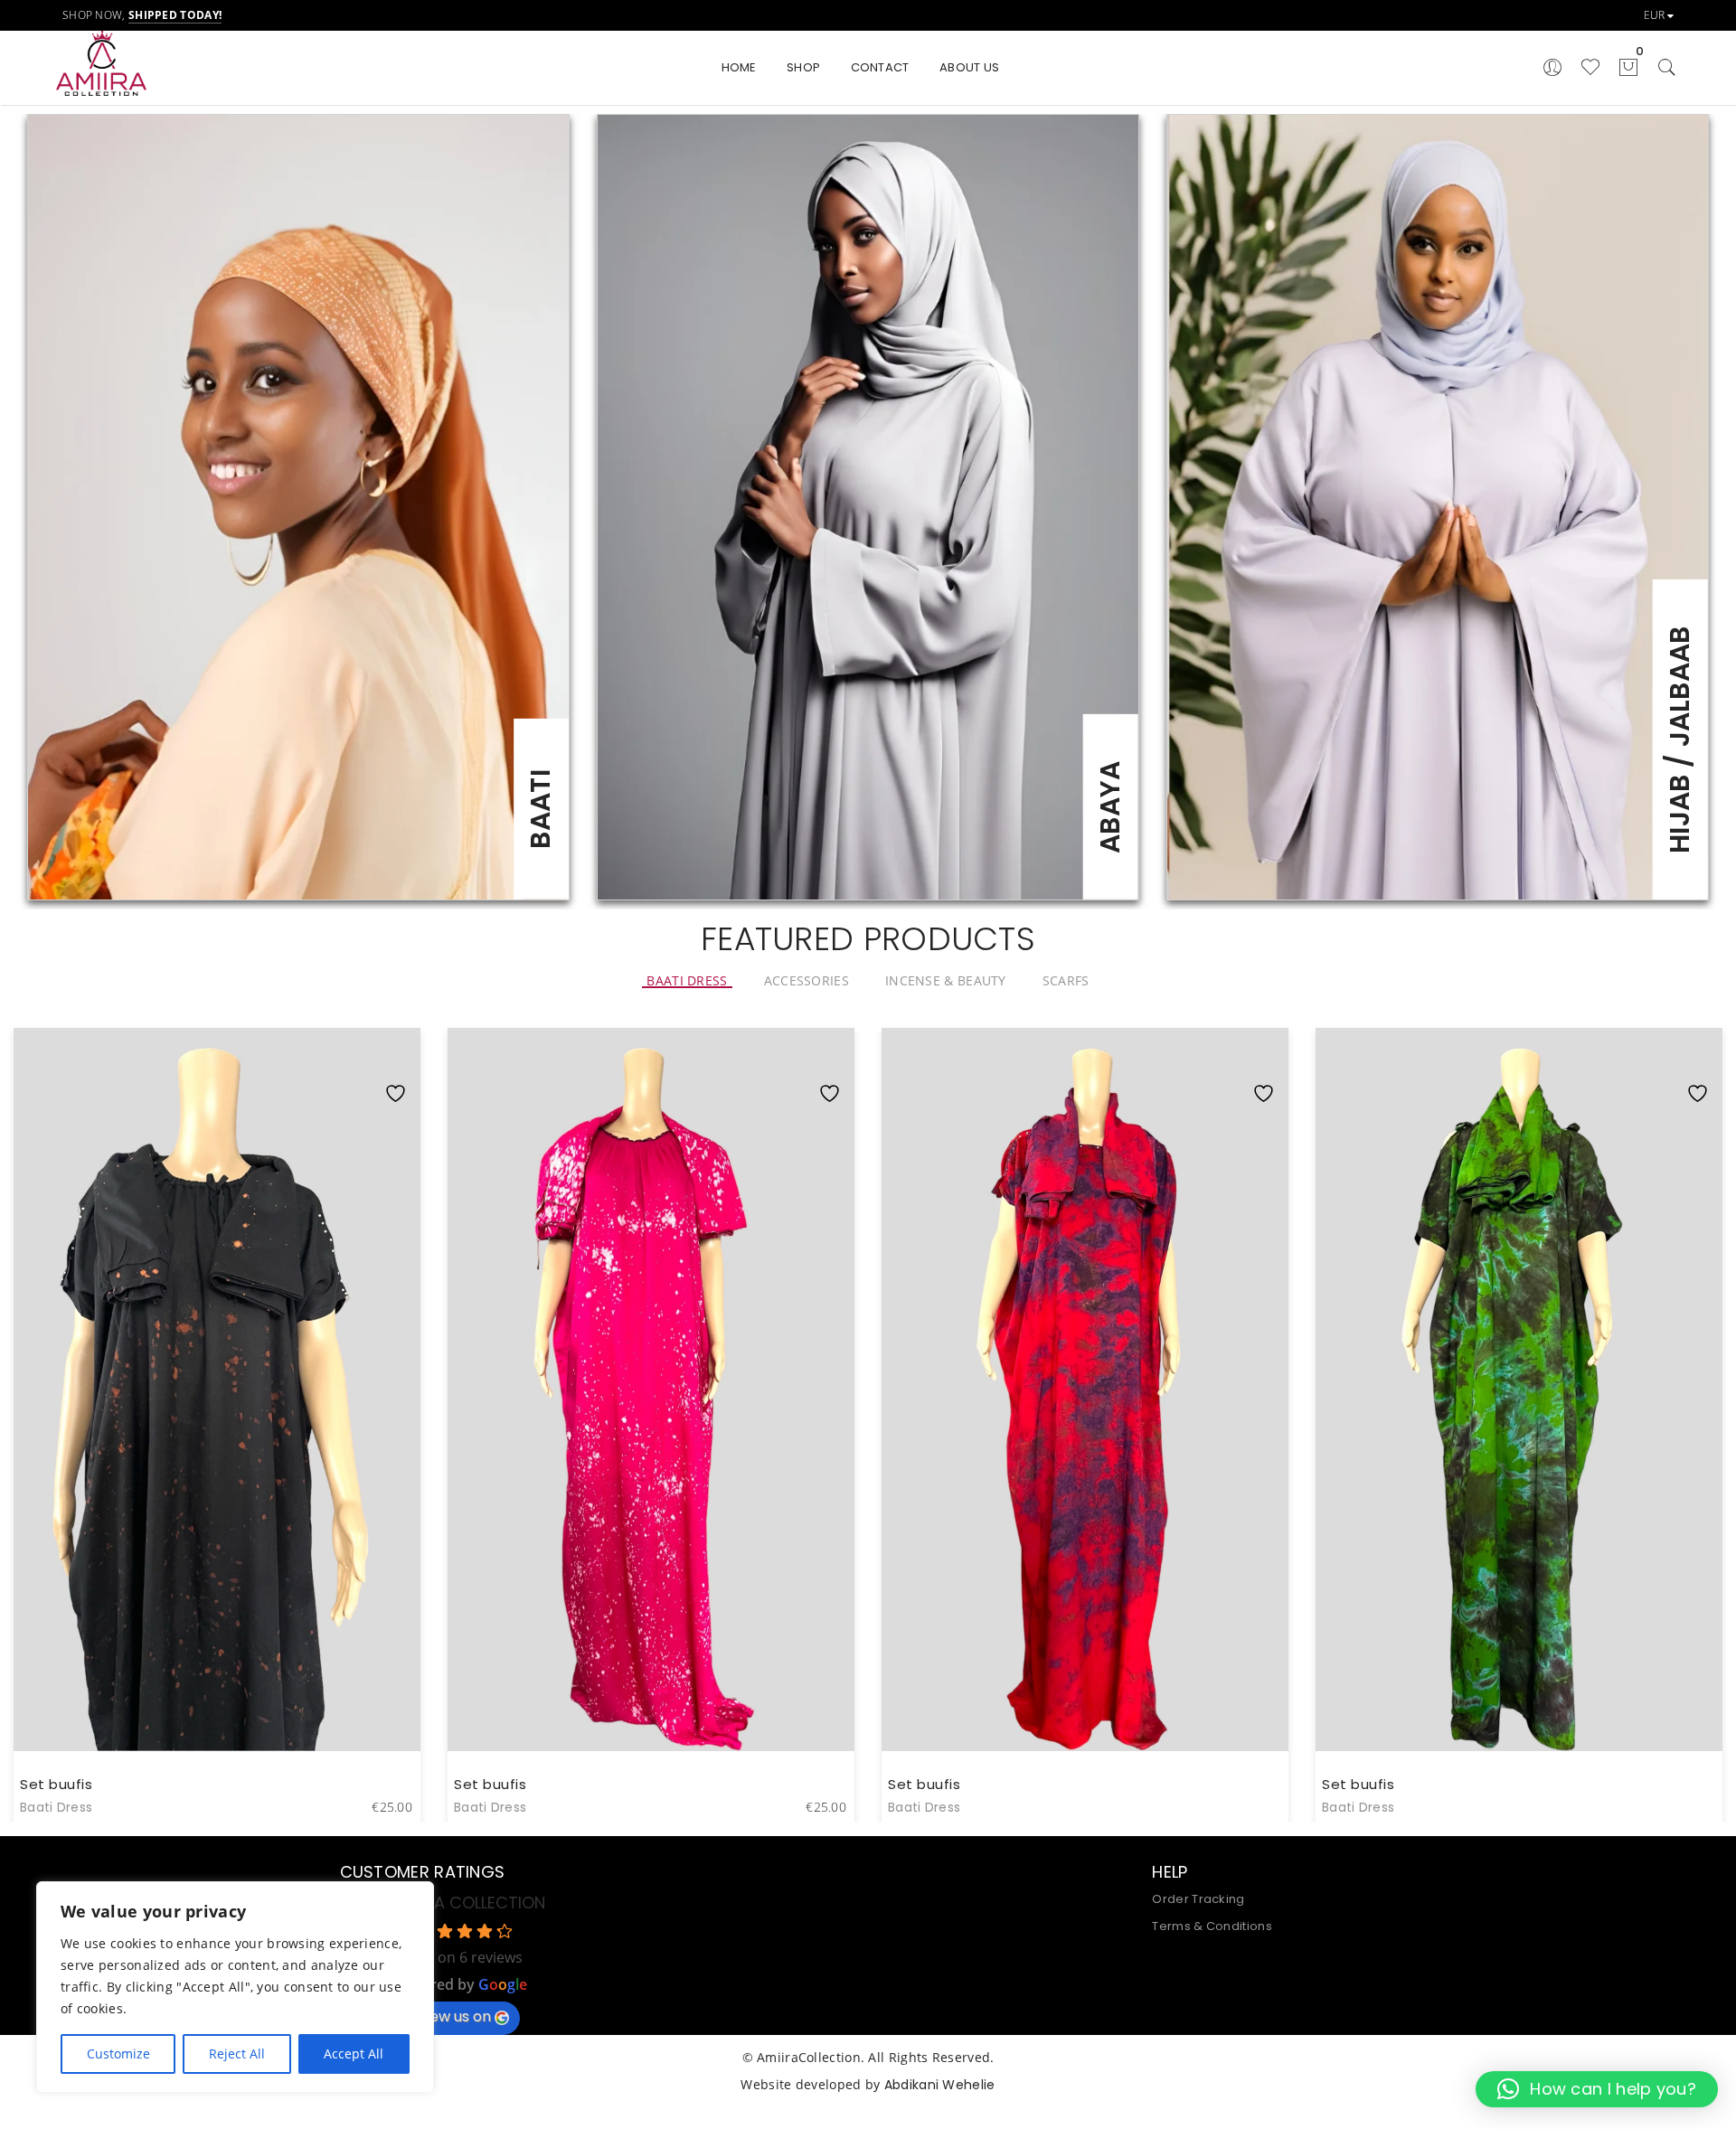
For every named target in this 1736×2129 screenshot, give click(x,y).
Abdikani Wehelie (940, 2085)
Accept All (354, 2054)
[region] (235, 1987)
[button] (1597, 2089)
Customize (118, 2054)
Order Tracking (1198, 1899)
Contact (880, 67)
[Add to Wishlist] (400, 1057)
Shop (803, 67)
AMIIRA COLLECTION (469, 1903)
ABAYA (1110, 807)
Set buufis (56, 1784)
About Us (969, 67)
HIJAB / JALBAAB (1679, 739)
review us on (447, 2016)
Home (739, 67)
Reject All (237, 2054)
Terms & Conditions (1212, 1926)
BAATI (540, 809)
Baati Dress (56, 1807)
